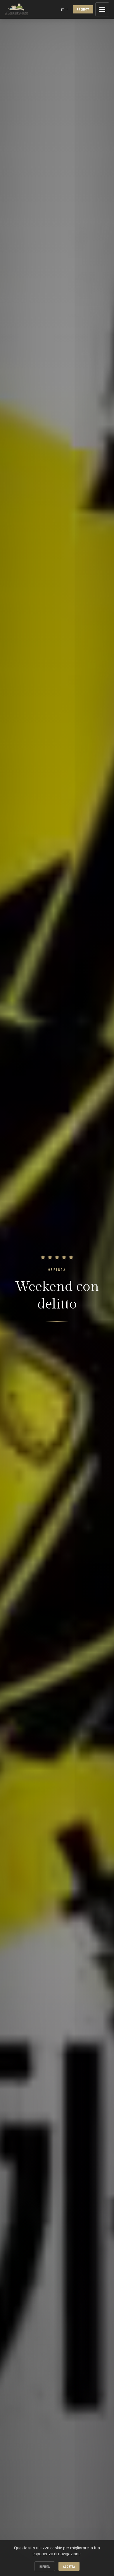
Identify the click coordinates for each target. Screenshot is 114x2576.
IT (62, 9)
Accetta (69, 2566)
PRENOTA (83, 9)
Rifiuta (45, 2566)
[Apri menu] (102, 9)
